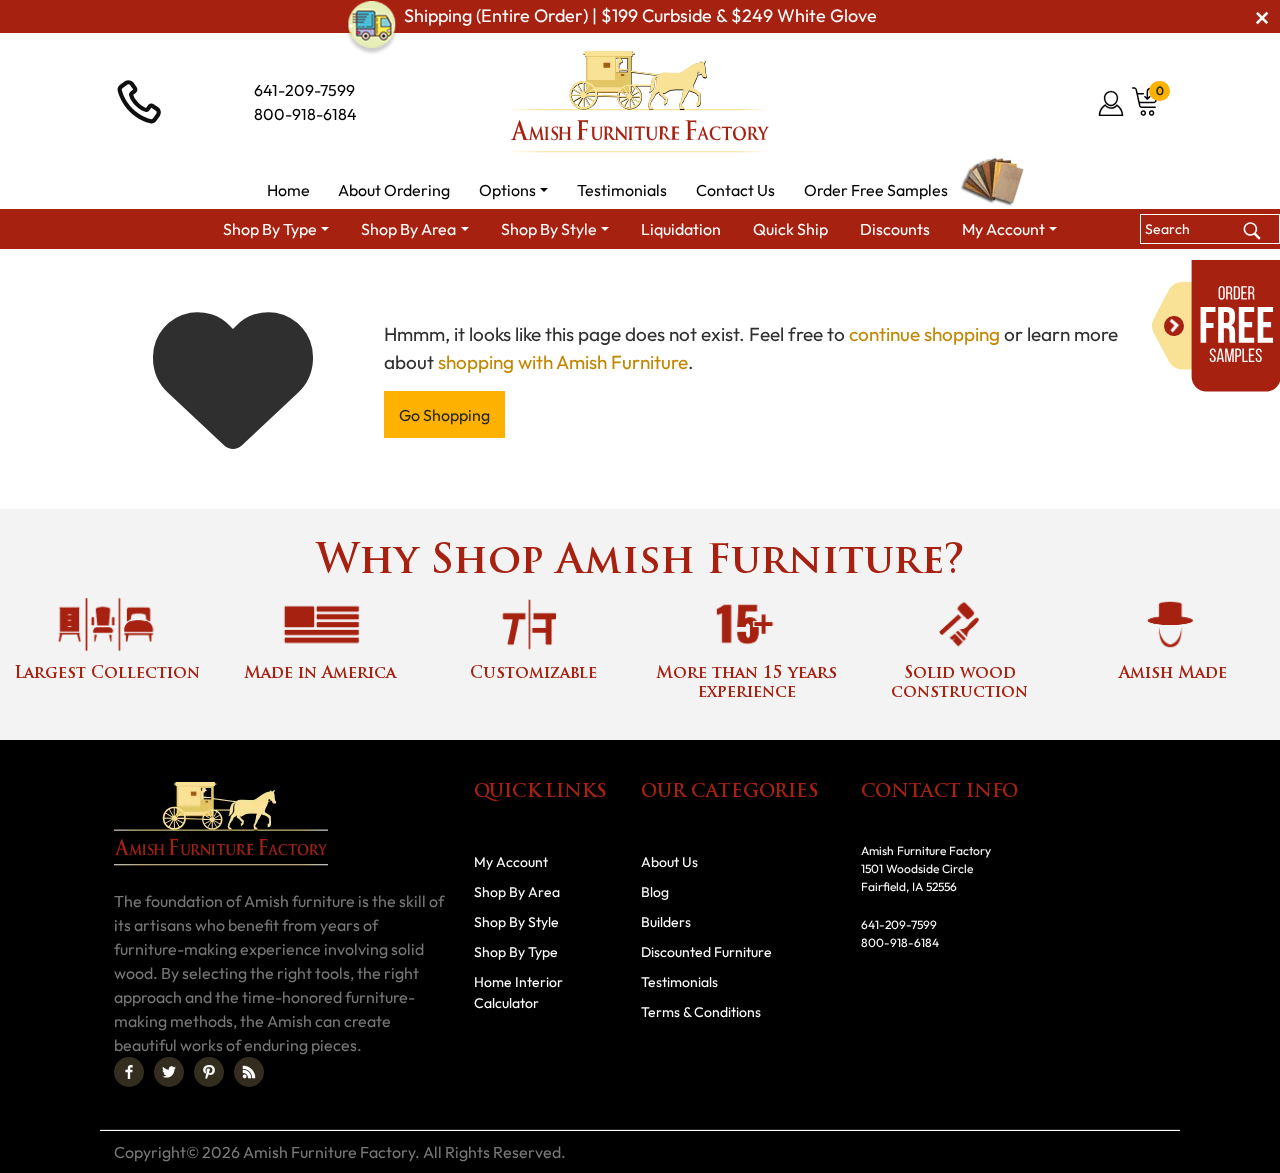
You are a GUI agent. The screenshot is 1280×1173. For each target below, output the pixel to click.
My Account (511, 862)
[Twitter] (169, 1072)
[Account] (1112, 103)
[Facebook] (129, 1072)
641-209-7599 (304, 90)
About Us (669, 862)
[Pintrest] (209, 1072)
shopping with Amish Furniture (563, 362)
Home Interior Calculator (518, 992)
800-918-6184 (305, 114)
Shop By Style (516, 922)
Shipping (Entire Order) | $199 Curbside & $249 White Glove (640, 16)
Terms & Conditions (701, 1012)
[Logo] (640, 102)
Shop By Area (517, 892)
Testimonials (679, 982)
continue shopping (924, 334)
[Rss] (249, 1072)
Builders (666, 922)
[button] (514, 190)
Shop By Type (516, 952)
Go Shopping (444, 415)
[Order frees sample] (1216, 326)
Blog (655, 892)
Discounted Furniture (706, 952)
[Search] (1251, 228)
